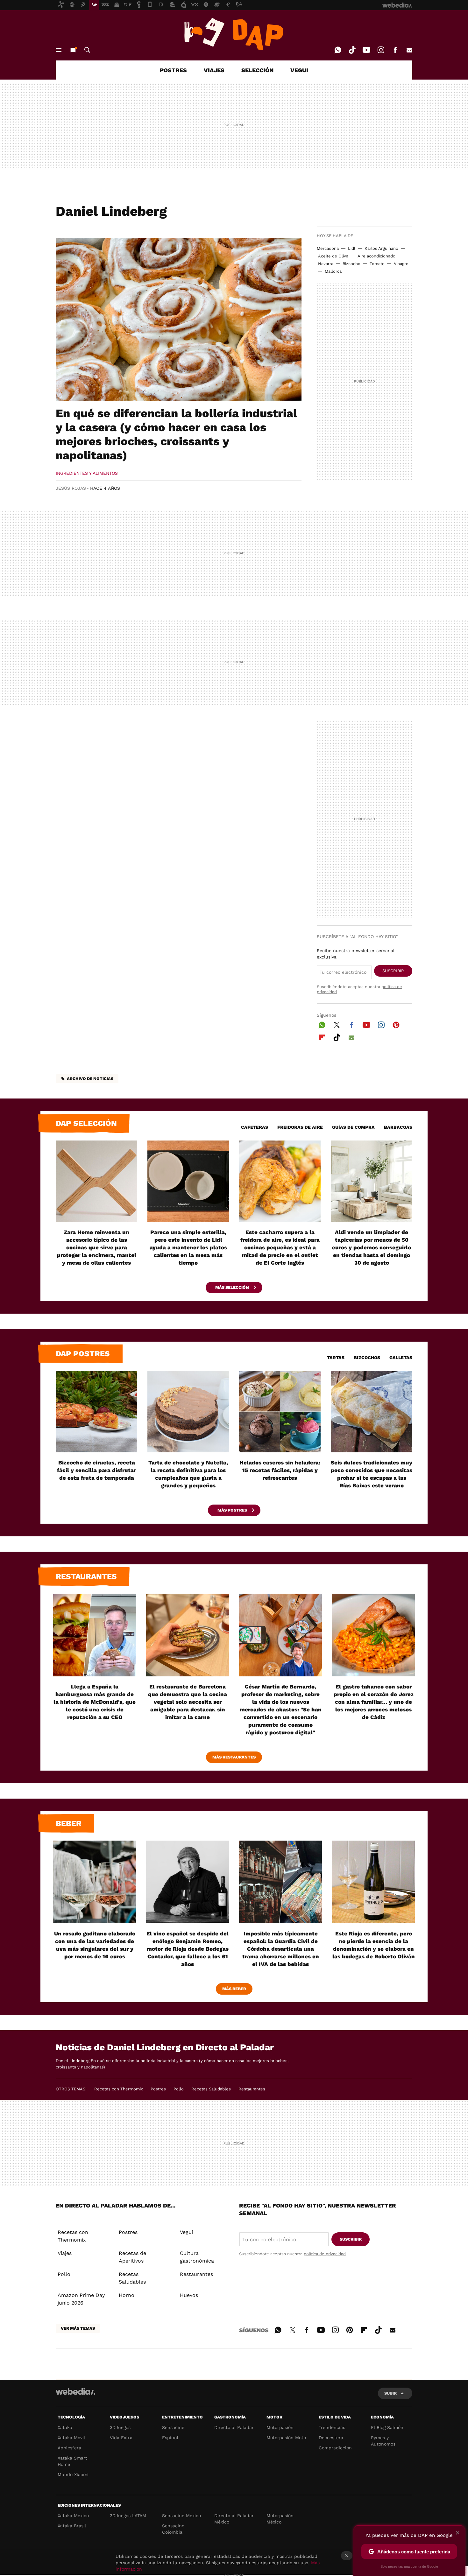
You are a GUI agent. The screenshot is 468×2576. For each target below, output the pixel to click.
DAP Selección (86, 1123)
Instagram (381, 50)
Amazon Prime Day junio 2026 (81, 2299)
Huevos (189, 2295)
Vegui (186, 2232)
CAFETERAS (255, 1127)
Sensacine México (181, 2516)
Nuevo (73, 50)
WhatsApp (338, 50)
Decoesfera (331, 2438)
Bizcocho (351, 264)
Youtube (366, 50)
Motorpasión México (280, 2519)
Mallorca (333, 271)
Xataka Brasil (72, 2526)
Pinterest (396, 1024)
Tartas (336, 1358)
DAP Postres (83, 1354)
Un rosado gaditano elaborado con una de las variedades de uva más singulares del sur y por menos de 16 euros (95, 1945)
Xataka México (73, 2516)
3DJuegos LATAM (128, 2516)
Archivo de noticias (90, 1079)
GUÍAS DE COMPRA (353, 1127)
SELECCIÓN (257, 70)
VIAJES (214, 70)
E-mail (409, 50)
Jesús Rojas (71, 488)
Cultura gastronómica (197, 2257)
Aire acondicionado (376, 256)
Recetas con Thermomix (119, 2089)
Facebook (395, 50)
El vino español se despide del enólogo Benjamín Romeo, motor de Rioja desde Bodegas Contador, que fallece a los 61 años (188, 1949)
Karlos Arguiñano (381, 248)
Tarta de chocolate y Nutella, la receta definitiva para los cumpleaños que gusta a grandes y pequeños (188, 1474)
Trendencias (332, 2427)
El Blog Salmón (387, 2427)
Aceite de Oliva (333, 256)
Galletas (401, 1358)
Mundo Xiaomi (73, 2474)
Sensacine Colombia (173, 2529)
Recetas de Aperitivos (132, 2257)
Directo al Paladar (234, 2427)
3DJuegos (120, 2427)
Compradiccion (335, 2448)
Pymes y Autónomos (383, 2441)
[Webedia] (75, 2391)
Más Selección (233, 1287)
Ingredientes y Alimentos (87, 473)
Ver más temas (78, 2328)
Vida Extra (121, 2438)
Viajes (65, 2253)
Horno (127, 2295)
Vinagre (401, 264)
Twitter (337, 1024)
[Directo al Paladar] (234, 34)
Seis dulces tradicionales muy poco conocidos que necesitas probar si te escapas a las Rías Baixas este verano (372, 1474)
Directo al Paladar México (234, 2519)
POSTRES (173, 70)
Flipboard (322, 1036)
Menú (59, 50)
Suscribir (393, 971)
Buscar (87, 50)
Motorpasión (280, 2427)
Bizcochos (367, 1358)
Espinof (170, 2438)
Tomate (377, 264)
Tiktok (352, 50)
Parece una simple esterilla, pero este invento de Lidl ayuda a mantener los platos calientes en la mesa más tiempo (188, 1247)
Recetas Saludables (211, 2089)
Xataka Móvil (71, 2438)
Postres (158, 2089)
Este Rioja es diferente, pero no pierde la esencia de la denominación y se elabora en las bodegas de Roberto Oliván (374, 1945)
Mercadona (328, 248)
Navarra (326, 264)
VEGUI (299, 70)
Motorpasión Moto (286, 2438)
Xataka (65, 2427)
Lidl (352, 248)
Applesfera (69, 2448)
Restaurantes (86, 1576)
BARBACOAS (398, 1127)
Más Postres (233, 1510)
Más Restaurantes (234, 1757)
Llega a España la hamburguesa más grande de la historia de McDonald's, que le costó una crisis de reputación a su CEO (95, 1702)
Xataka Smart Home (72, 2461)
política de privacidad (325, 2254)
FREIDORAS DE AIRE (300, 1127)
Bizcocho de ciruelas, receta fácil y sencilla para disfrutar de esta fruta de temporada (96, 1470)
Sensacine (173, 2427)
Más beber (234, 1989)
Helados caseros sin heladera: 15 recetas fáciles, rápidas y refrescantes (280, 1470)
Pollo (179, 2089)
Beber (69, 1823)
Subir (390, 2393)
